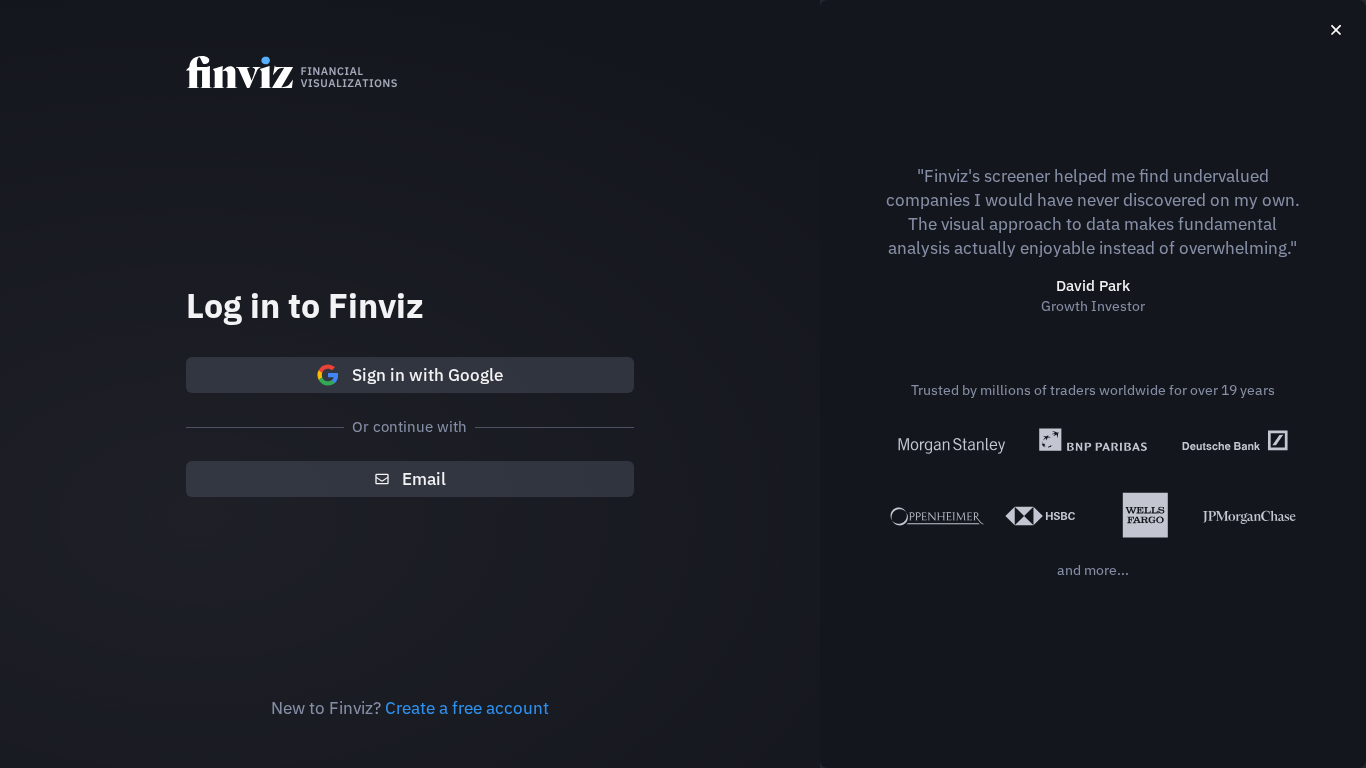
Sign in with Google (427, 375)
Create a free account (467, 708)
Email (424, 479)
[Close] (1336, 30)
